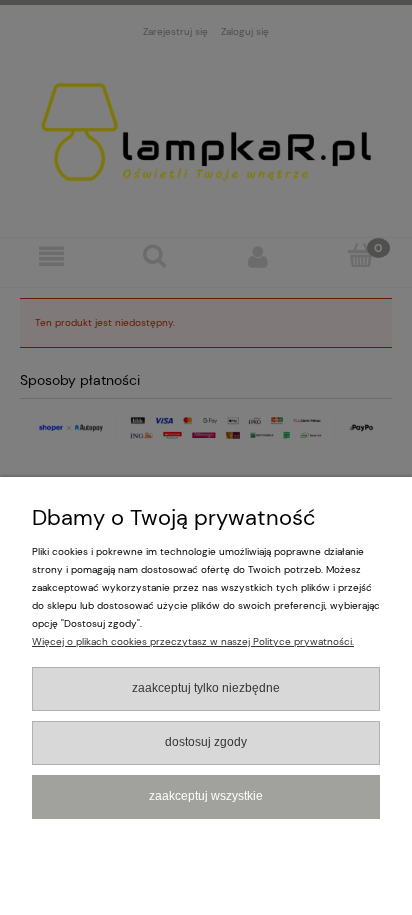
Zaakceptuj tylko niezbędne (206, 688)
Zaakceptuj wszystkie (206, 796)
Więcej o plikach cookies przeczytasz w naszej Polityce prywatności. (193, 641)
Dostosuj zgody (206, 742)
